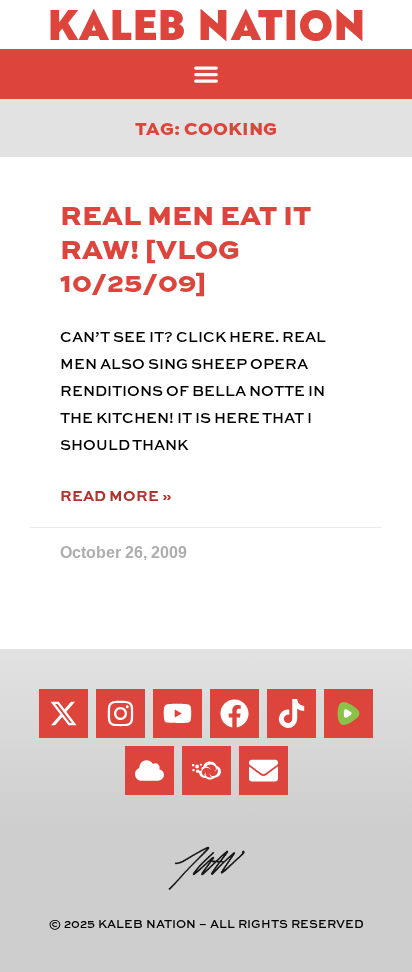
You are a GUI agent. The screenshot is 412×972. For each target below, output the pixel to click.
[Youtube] (177, 713)
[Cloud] (149, 770)
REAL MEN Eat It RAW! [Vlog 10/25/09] (185, 247)
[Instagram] (120, 713)
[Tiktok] (291, 713)
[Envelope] (263, 770)
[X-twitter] (63, 713)
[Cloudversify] (206, 770)
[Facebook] (234, 713)
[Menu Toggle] (206, 74)
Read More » (115, 495)
